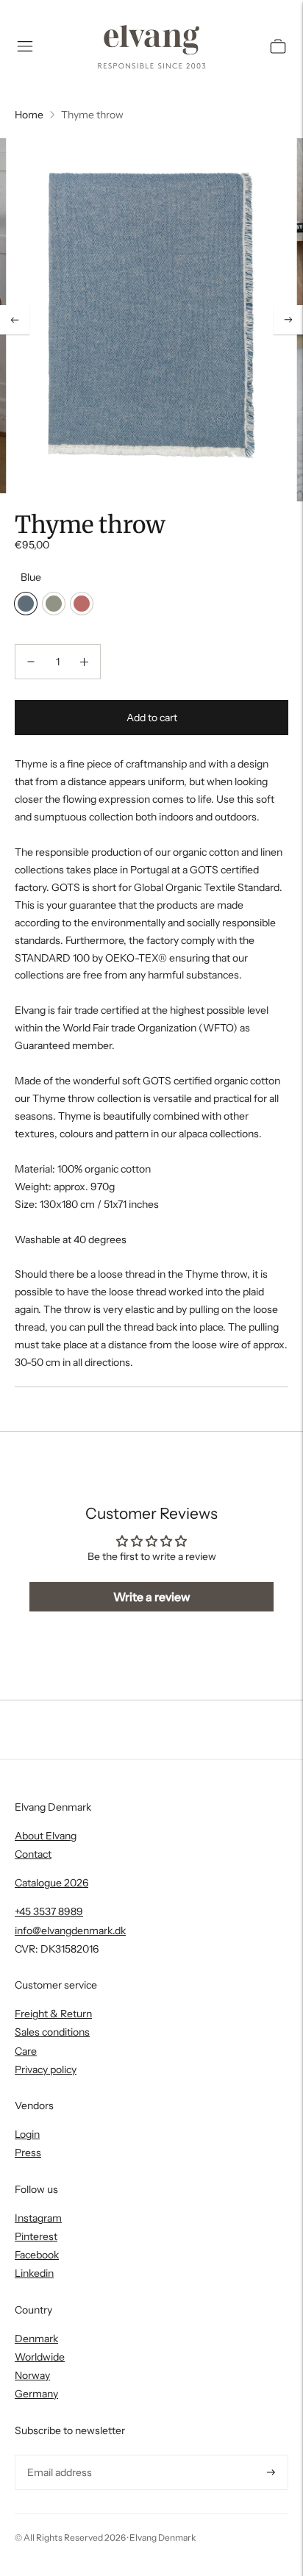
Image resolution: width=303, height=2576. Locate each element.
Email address (58, 2455)
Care (26, 2051)
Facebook (37, 2255)
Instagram (38, 2218)
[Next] (288, 320)
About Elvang (46, 1836)
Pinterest (36, 2236)
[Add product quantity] (84, 662)
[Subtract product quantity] (31, 662)
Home (29, 115)
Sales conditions (52, 2032)
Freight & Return (53, 2014)
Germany (36, 2394)
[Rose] (82, 604)
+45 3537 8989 (49, 1911)
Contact (33, 1854)
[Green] (54, 604)
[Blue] (26, 604)
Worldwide (40, 2357)
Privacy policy (46, 2069)
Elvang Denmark (163, 2537)
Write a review (152, 1597)
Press (28, 2153)
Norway (32, 2375)
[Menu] (25, 46)
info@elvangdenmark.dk (70, 1931)
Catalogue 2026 (51, 1883)
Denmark (36, 2339)
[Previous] (15, 320)
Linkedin (34, 2273)
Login (27, 2134)
